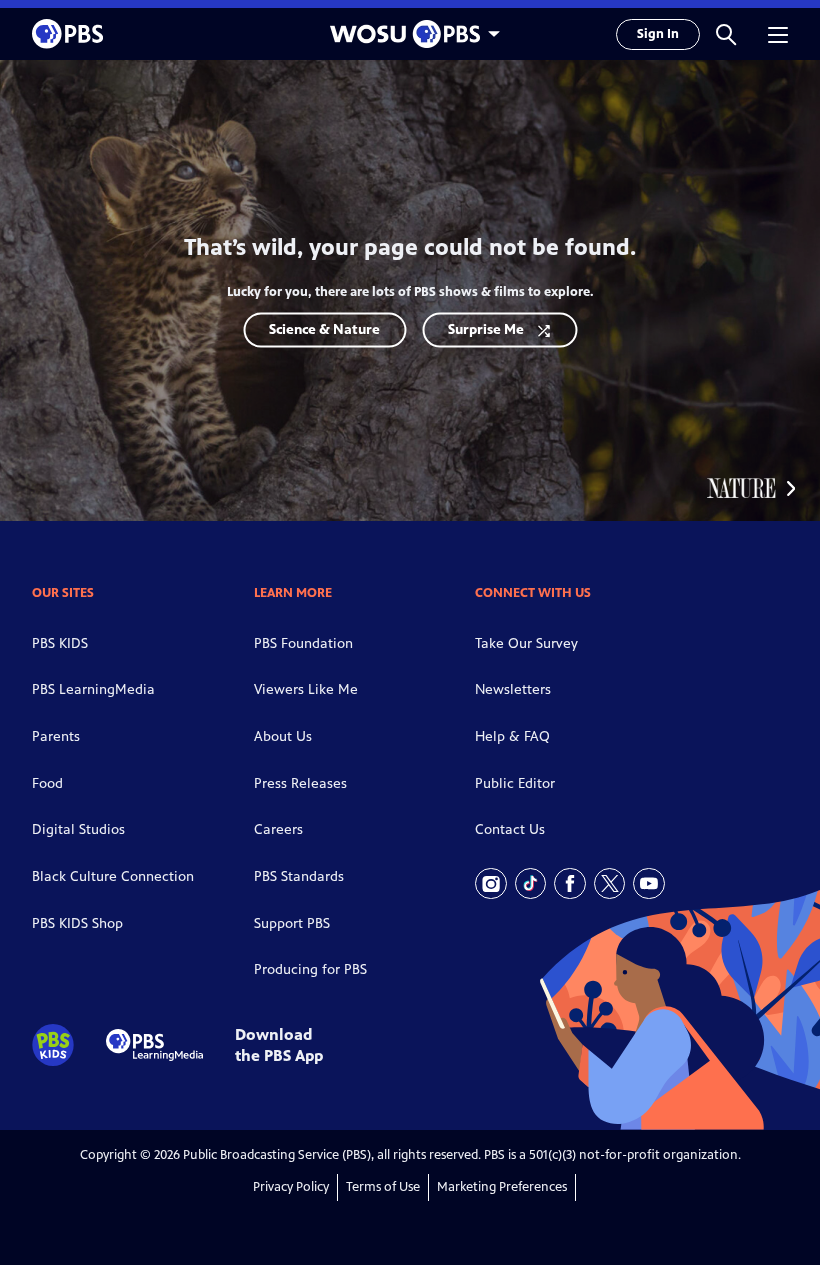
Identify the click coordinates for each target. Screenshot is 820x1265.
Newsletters (513, 689)
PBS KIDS (60, 643)
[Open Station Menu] (410, 34)
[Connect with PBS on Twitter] (610, 884)
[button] (726, 34)
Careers (278, 829)
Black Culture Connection (113, 876)
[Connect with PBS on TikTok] (531, 884)
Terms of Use (383, 1187)
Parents (56, 736)
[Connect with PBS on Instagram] (491, 884)
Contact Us (510, 829)
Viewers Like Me (306, 689)
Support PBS (292, 923)
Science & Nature (324, 329)
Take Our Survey (526, 643)
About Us (283, 736)
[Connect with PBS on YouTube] (649, 884)
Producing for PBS (310, 969)
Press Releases (300, 783)
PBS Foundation (303, 643)
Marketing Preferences (502, 1187)
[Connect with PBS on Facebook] (570, 884)
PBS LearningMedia (93, 689)
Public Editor (515, 783)
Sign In (658, 34)
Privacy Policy (291, 1187)
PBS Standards (299, 876)
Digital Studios (78, 829)
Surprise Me (486, 329)
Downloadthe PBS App (279, 1045)
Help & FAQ (512, 736)
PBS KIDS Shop (77, 923)
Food (47, 783)
